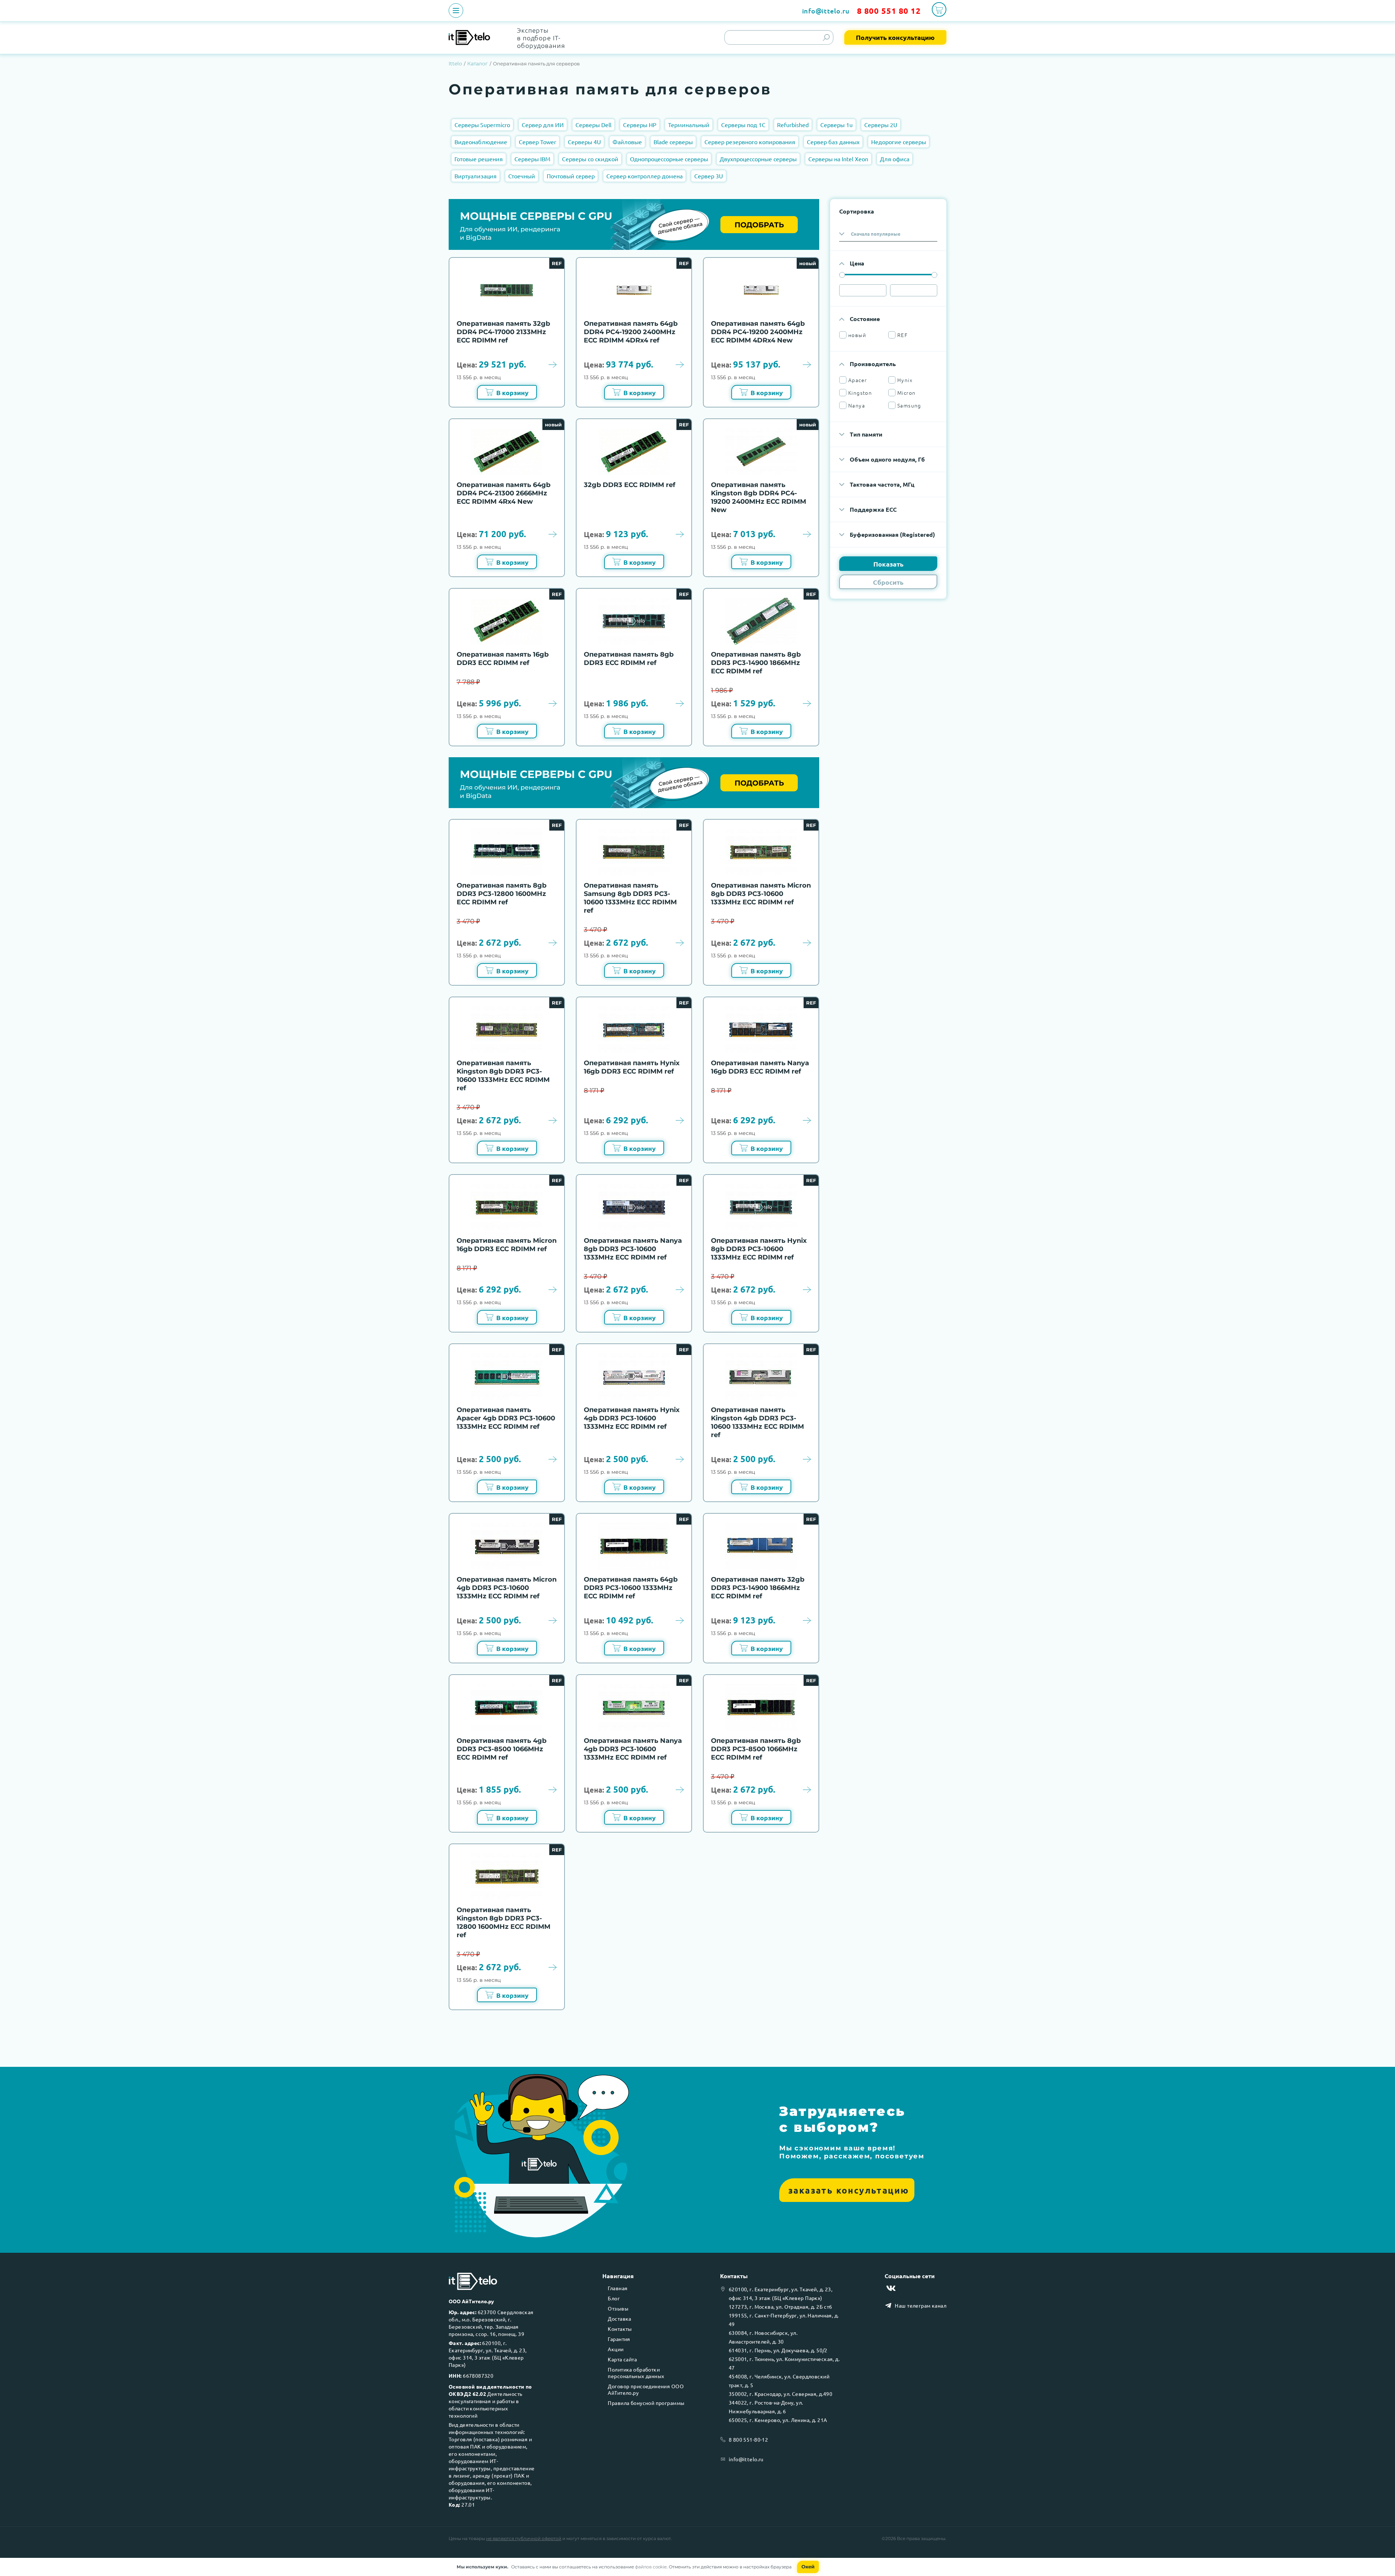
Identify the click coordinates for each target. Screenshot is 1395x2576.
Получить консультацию (895, 37)
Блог (614, 2298)
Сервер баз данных (833, 142)
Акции (616, 2349)
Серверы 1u (836, 125)
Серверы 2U (881, 125)
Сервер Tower (537, 142)
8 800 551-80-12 (748, 2439)
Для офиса (895, 159)
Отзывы (618, 2308)
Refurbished (793, 125)
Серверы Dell (593, 125)
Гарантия (619, 2339)
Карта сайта (622, 2359)
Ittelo (455, 64)
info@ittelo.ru (826, 11)
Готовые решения (479, 159)
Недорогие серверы (899, 142)
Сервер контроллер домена (644, 176)
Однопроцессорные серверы (669, 159)
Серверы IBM (532, 159)
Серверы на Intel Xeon (838, 159)
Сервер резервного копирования (750, 142)
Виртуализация (476, 176)
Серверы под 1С (743, 125)
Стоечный (522, 176)
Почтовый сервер (571, 176)
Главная (618, 2288)
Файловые (627, 142)
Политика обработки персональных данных (636, 2373)
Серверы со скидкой (590, 159)
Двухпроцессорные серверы (758, 159)
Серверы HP (640, 125)
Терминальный (689, 125)
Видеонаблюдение (481, 142)
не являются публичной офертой (524, 2538)
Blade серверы (673, 142)
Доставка (619, 2319)
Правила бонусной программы (646, 2403)
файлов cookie (651, 2567)
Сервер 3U (709, 176)
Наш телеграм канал (921, 2305)
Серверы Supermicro (482, 125)
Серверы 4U (584, 142)
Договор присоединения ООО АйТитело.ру (646, 2389)
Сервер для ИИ (543, 125)
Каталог (478, 64)
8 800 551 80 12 (889, 11)
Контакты (620, 2329)
